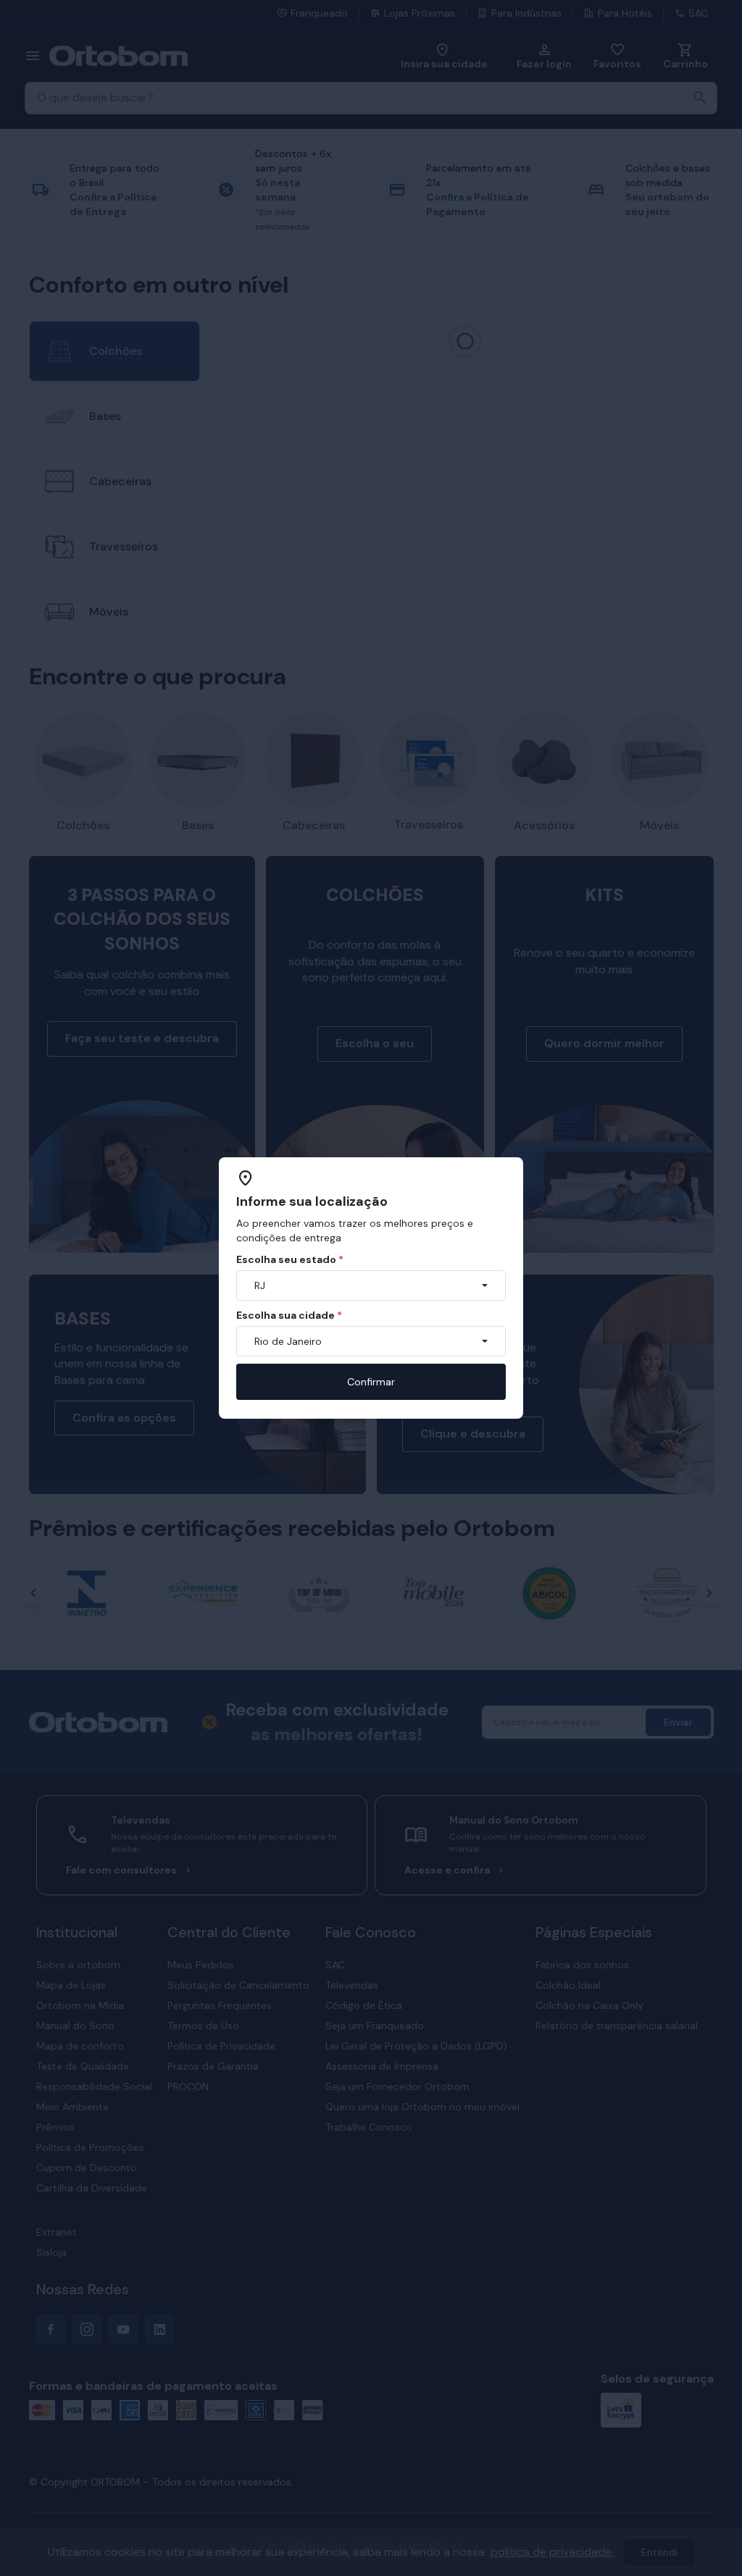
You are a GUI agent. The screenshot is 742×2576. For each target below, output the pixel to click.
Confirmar (371, 1382)
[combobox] (371, 1285)
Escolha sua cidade (289, 1315)
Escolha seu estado (290, 1259)
